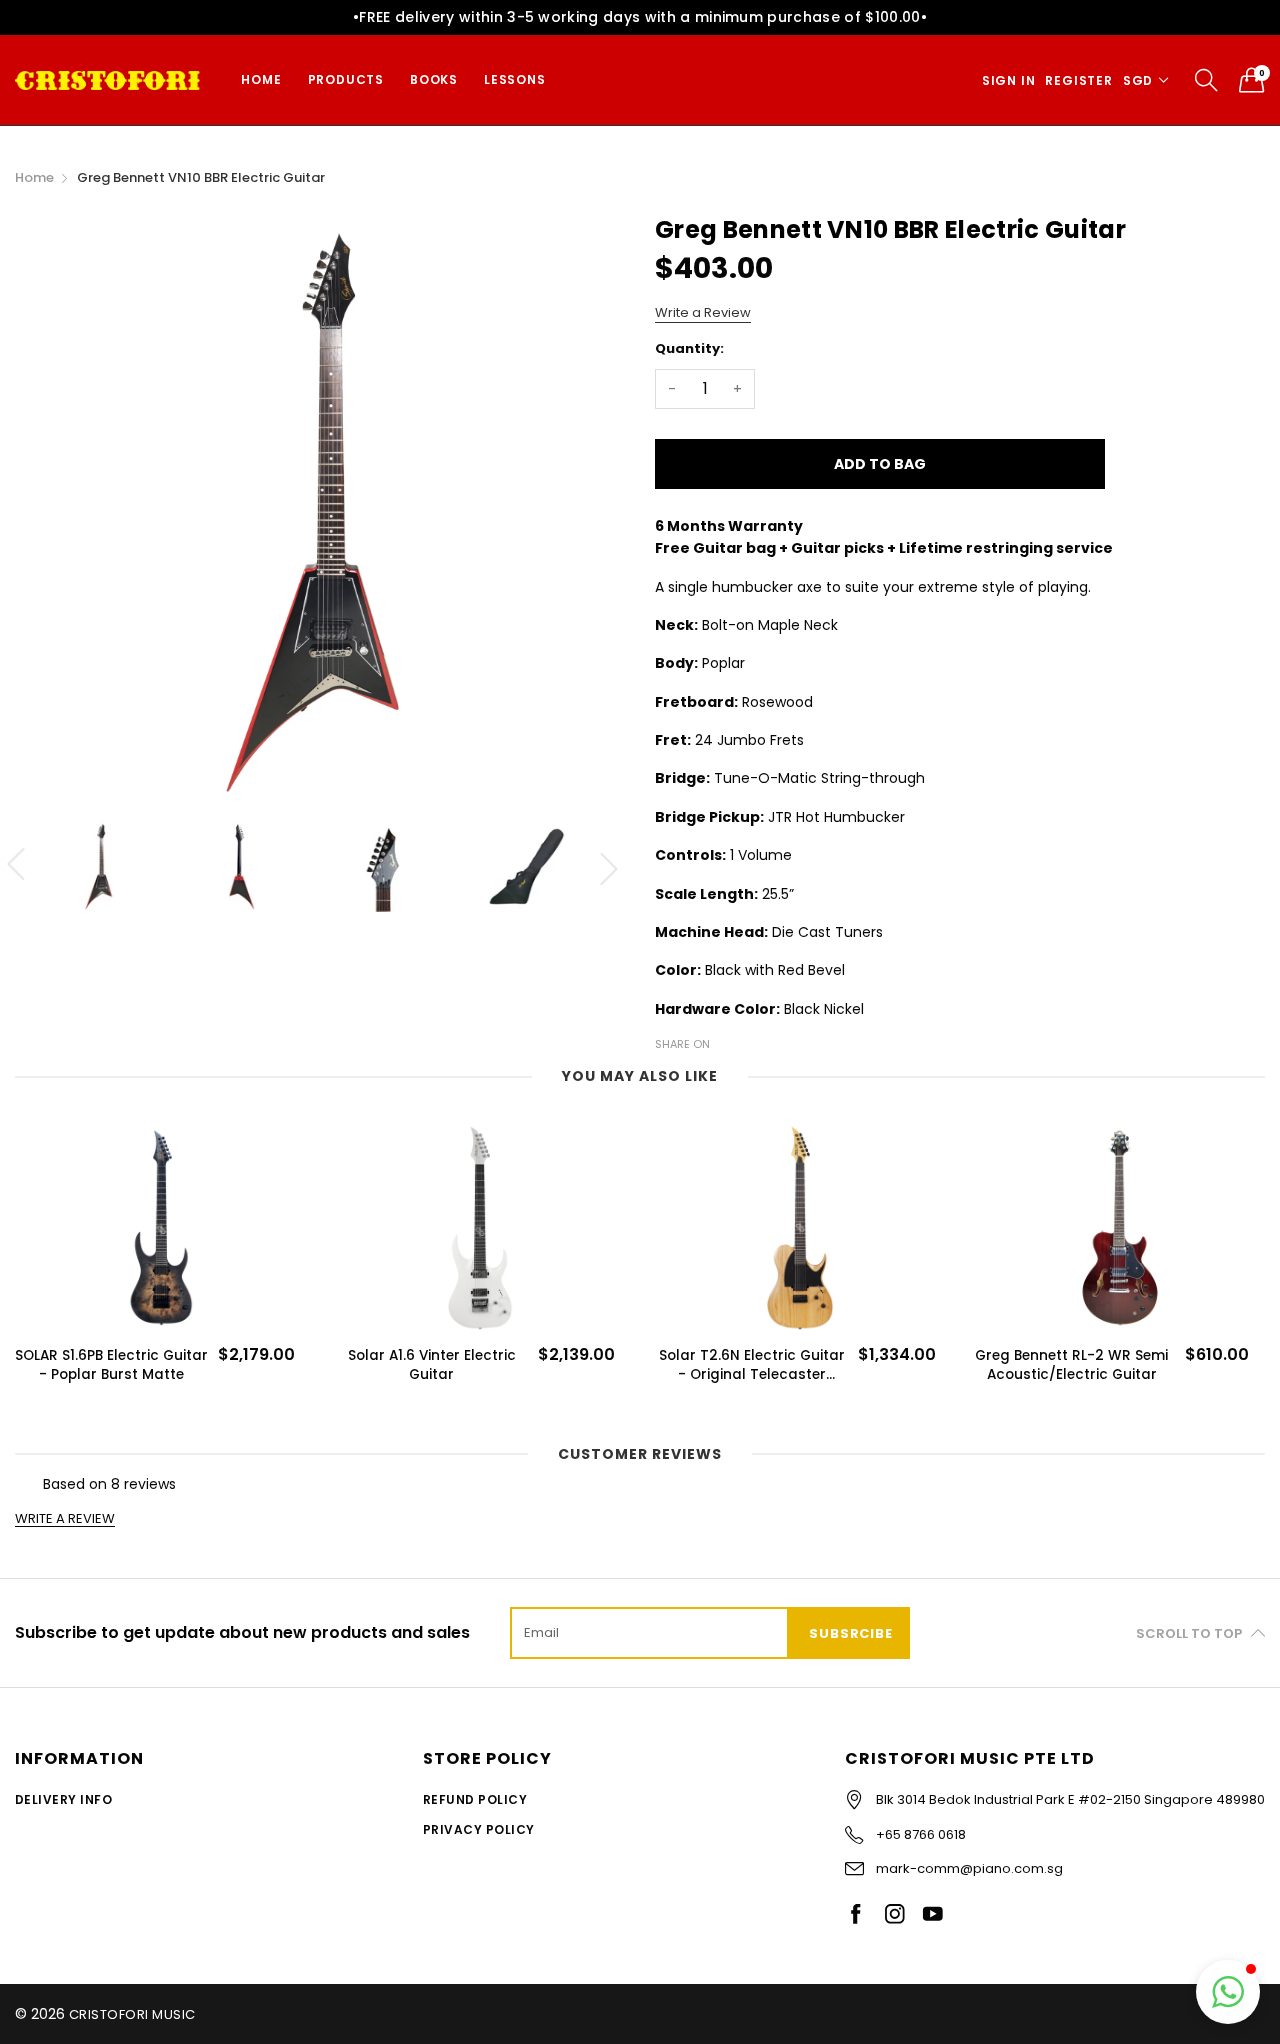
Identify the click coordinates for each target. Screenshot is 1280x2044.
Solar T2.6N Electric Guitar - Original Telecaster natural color (432, 1365)
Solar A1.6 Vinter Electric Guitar (112, 1365)
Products (346, 79)
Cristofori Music (132, 2014)
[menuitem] (261, 80)
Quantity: (689, 348)
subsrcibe (850, 1633)
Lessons (515, 79)
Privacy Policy (479, 1829)
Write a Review (703, 312)
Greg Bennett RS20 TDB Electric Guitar (1071, 1365)
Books (434, 79)
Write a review (65, 1519)
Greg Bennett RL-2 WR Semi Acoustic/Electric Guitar (751, 1365)
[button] (1228, 1992)
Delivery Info (63, 1799)
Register (1078, 80)
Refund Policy (475, 1799)
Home (261, 79)
